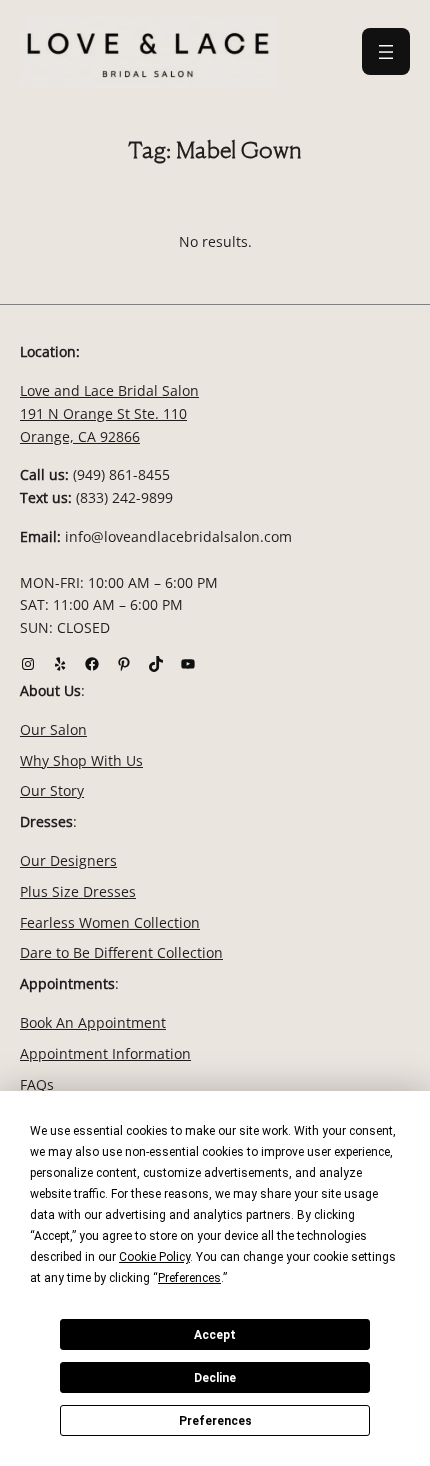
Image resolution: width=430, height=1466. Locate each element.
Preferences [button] (189, 1278)
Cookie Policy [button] (154, 1257)
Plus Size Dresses (78, 891)
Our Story (52, 790)
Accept (215, 1335)
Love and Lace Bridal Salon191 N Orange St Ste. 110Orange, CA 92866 (109, 413)
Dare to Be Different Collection (121, 952)
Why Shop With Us (81, 760)
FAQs (37, 1084)
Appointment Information (105, 1053)
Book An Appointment (93, 1022)
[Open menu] (386, 51)
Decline (215, 1378)
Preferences (215, 1421)
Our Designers (68, 860)
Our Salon (53, 729)
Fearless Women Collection (110, 922)
